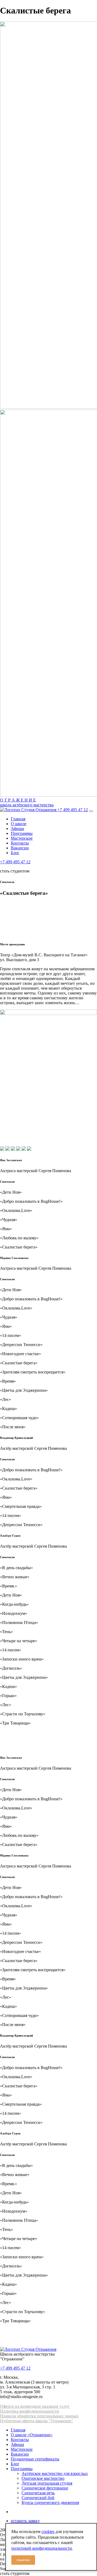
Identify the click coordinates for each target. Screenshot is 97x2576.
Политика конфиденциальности (30, 2411)
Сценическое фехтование (45, 2488)
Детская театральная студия (47, 2483)
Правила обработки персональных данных (39, 2416)
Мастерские (22, 838)
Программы (22, 833)
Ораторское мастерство (43, 2478)
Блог (15, 853)
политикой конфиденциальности (42, 2548)
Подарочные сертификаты (35, 2459)
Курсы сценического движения (50, 2502)
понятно (23, 2560)
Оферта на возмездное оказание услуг (35, 2406)
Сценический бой (38, 2498)
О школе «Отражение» (32, 2435)
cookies (48, 2532)
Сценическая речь (38, 2493)
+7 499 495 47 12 (73, 810)
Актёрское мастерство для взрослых (55, 2473)
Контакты (20, 843)
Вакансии (20, 848)
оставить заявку (25, 2521)
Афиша (17, 829)
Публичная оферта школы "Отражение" (37, 2421)
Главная (18, 819)
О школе (19, 824)
